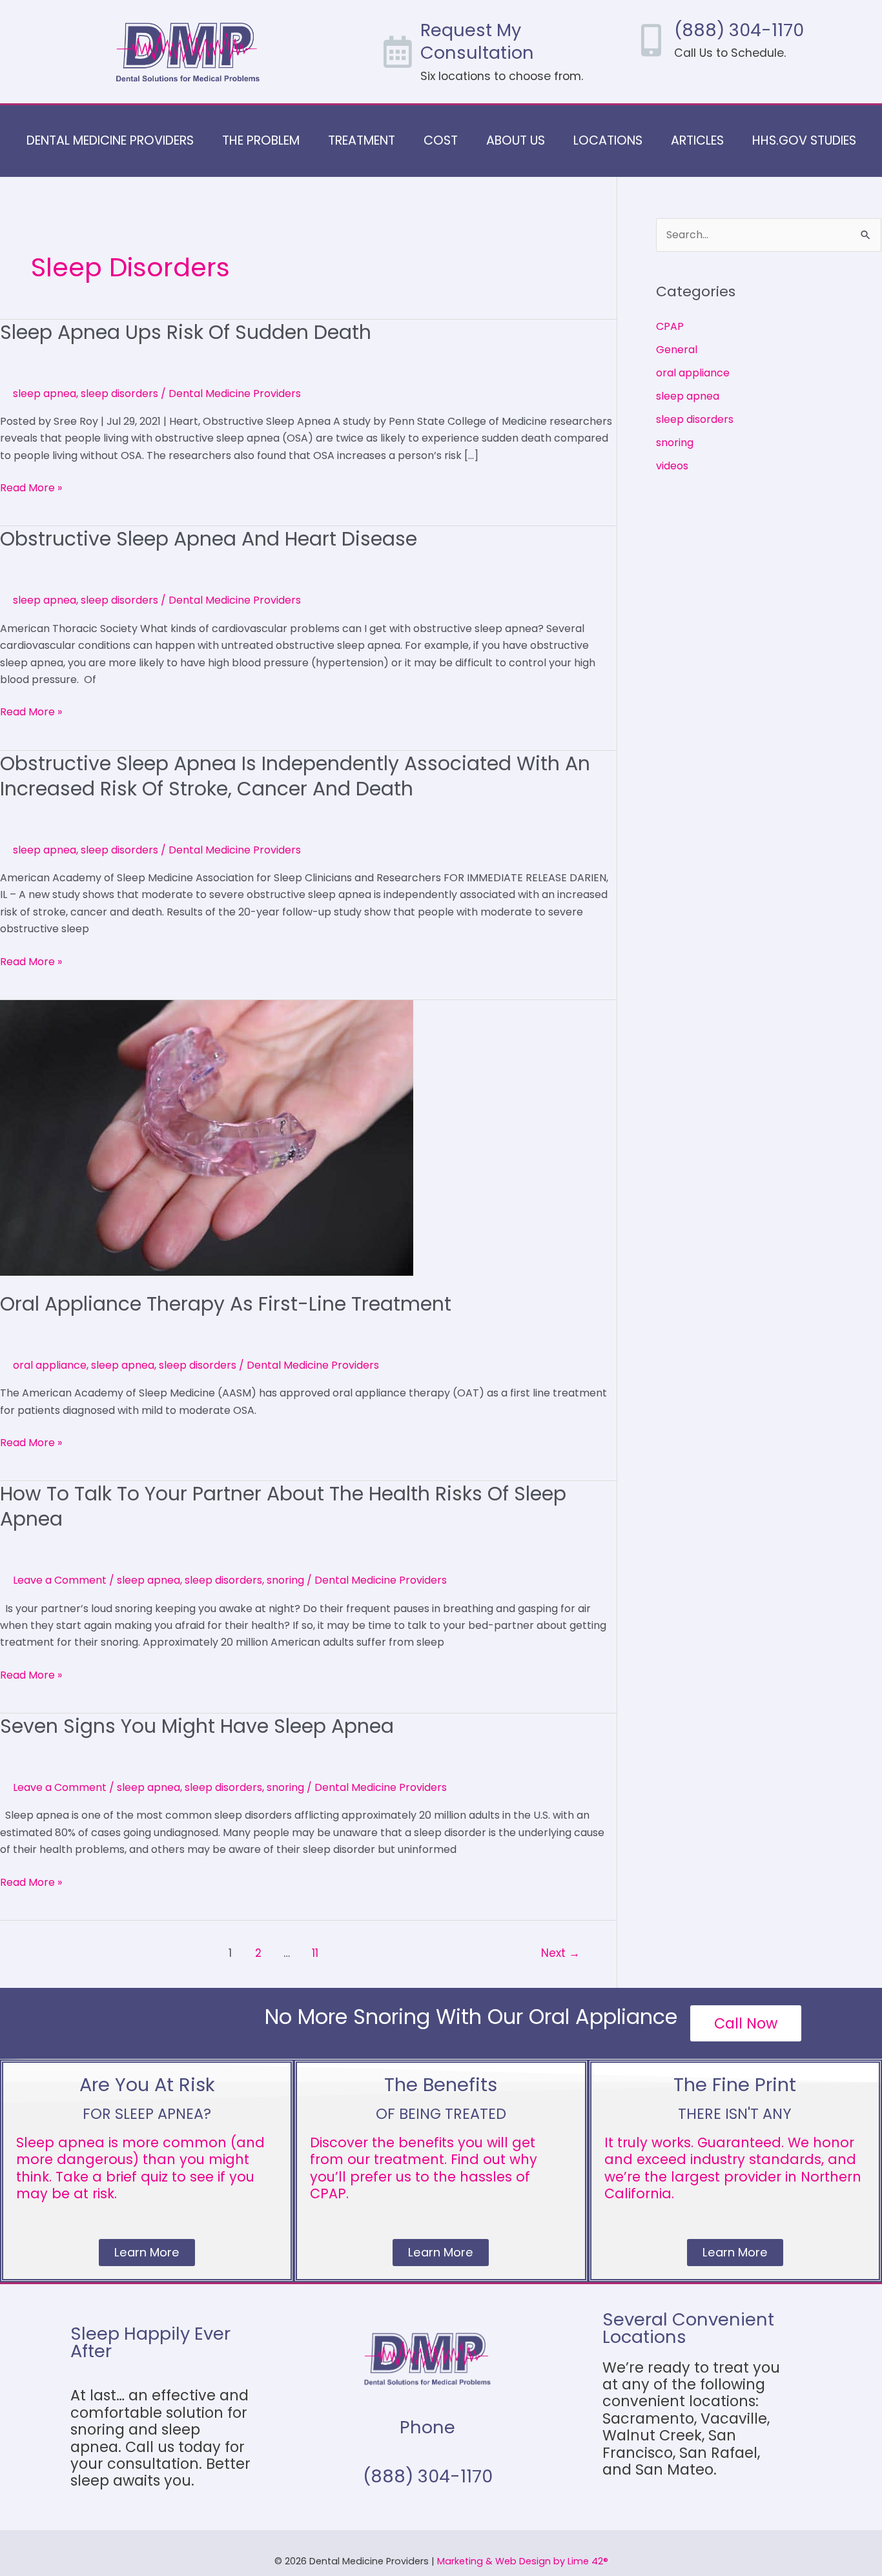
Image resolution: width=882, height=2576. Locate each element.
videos (672, 466)
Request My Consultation (477, 41)
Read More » (31, 487)
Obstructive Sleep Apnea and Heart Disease (209, 539)
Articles (697, 140)
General (677, 350)
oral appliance (50, 1365)
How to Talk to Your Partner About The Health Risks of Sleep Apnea (283, 1506)
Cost (441, 140)
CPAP (670, 326)
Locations (608, 140)
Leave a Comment (60, 1580)
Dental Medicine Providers (110, 140)
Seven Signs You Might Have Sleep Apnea (197, 1726)
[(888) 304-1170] (651, 40)
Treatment (362, 140)
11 (315, 1953)
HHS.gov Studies (804, 140)
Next (560, 1953)
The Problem (261, 140)
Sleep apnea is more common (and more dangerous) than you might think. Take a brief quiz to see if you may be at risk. (140, 2168)
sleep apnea (45, 394)
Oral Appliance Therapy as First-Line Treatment (226, 1304)
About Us (516, 140)
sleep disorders (119, 394)
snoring (285, 1580)
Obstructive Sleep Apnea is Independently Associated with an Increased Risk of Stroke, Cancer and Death (295, 776)
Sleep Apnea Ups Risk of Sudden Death (186, 332)
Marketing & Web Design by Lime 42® (523, 2561)
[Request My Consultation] (398, 52)
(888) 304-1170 (739, 30)
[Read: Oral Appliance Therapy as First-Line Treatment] (207, 1137)
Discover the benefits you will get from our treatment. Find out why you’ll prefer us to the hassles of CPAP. (424, 2168)
